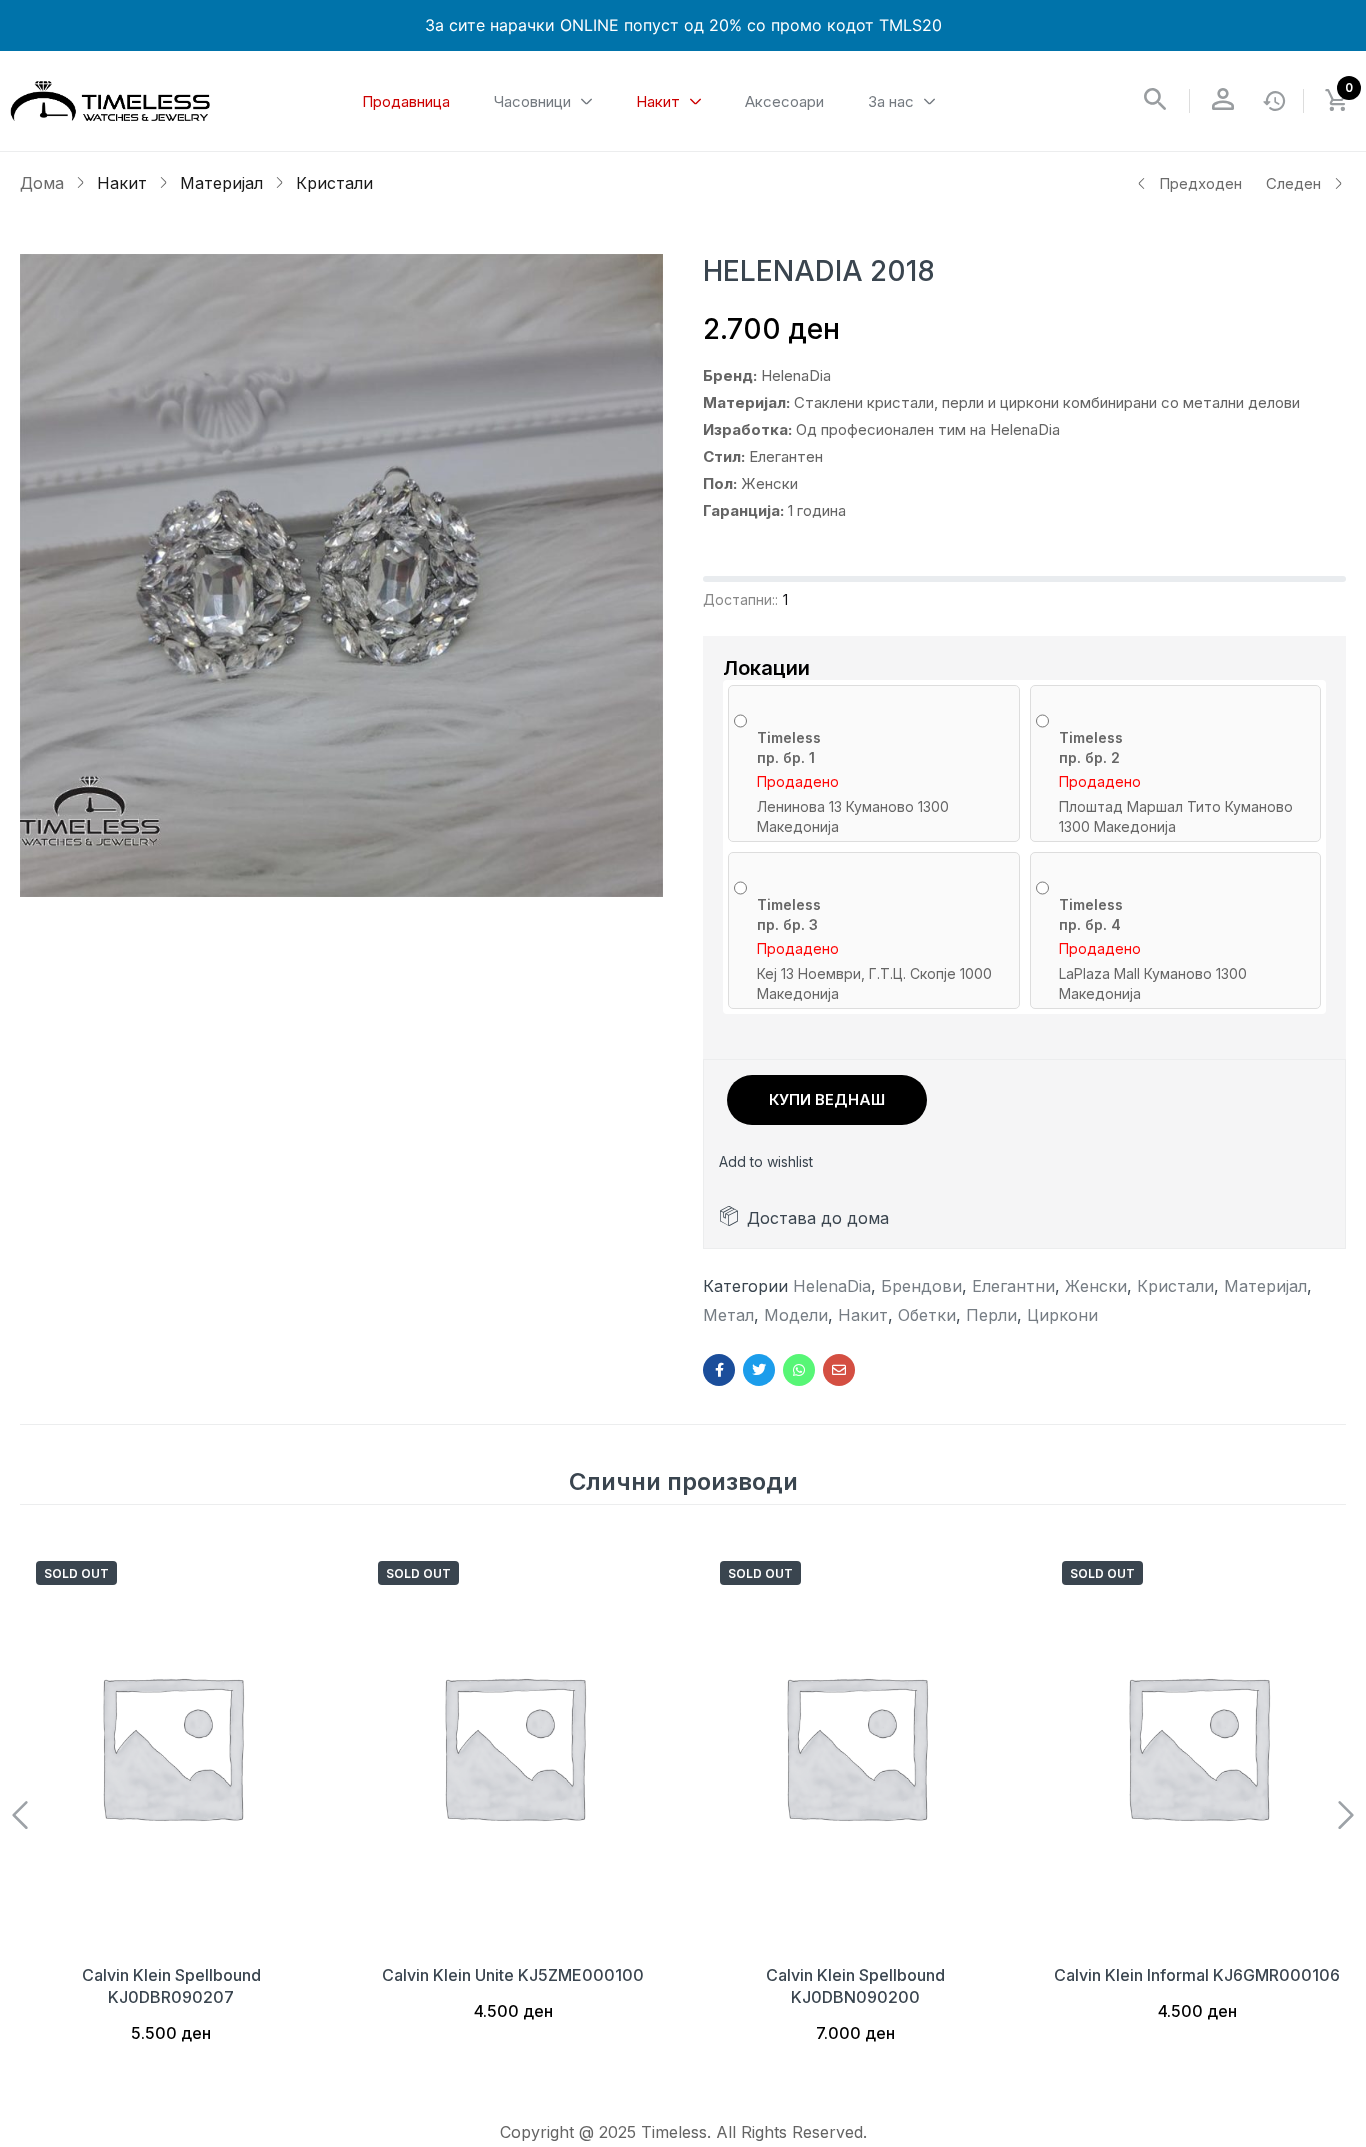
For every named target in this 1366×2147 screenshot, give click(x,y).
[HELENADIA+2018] (759, 1370)
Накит (122, 183)
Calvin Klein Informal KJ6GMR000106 (1197, 1975)
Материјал (221, 183)
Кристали (334, 183)
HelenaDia (832, 1286)
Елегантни (1013, 1286)
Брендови (921, 1286)
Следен (1293, 183)
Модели (796, 1315)
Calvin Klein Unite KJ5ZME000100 (513, 1975)
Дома (42, 183)
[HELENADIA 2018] (719, 1370)
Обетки (927, 1315)
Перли (991, 1315)
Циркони (1062, 1315)
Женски (1096, 1286)
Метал (728, 1315)
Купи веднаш (827, 1099)
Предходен (1200, 183)
